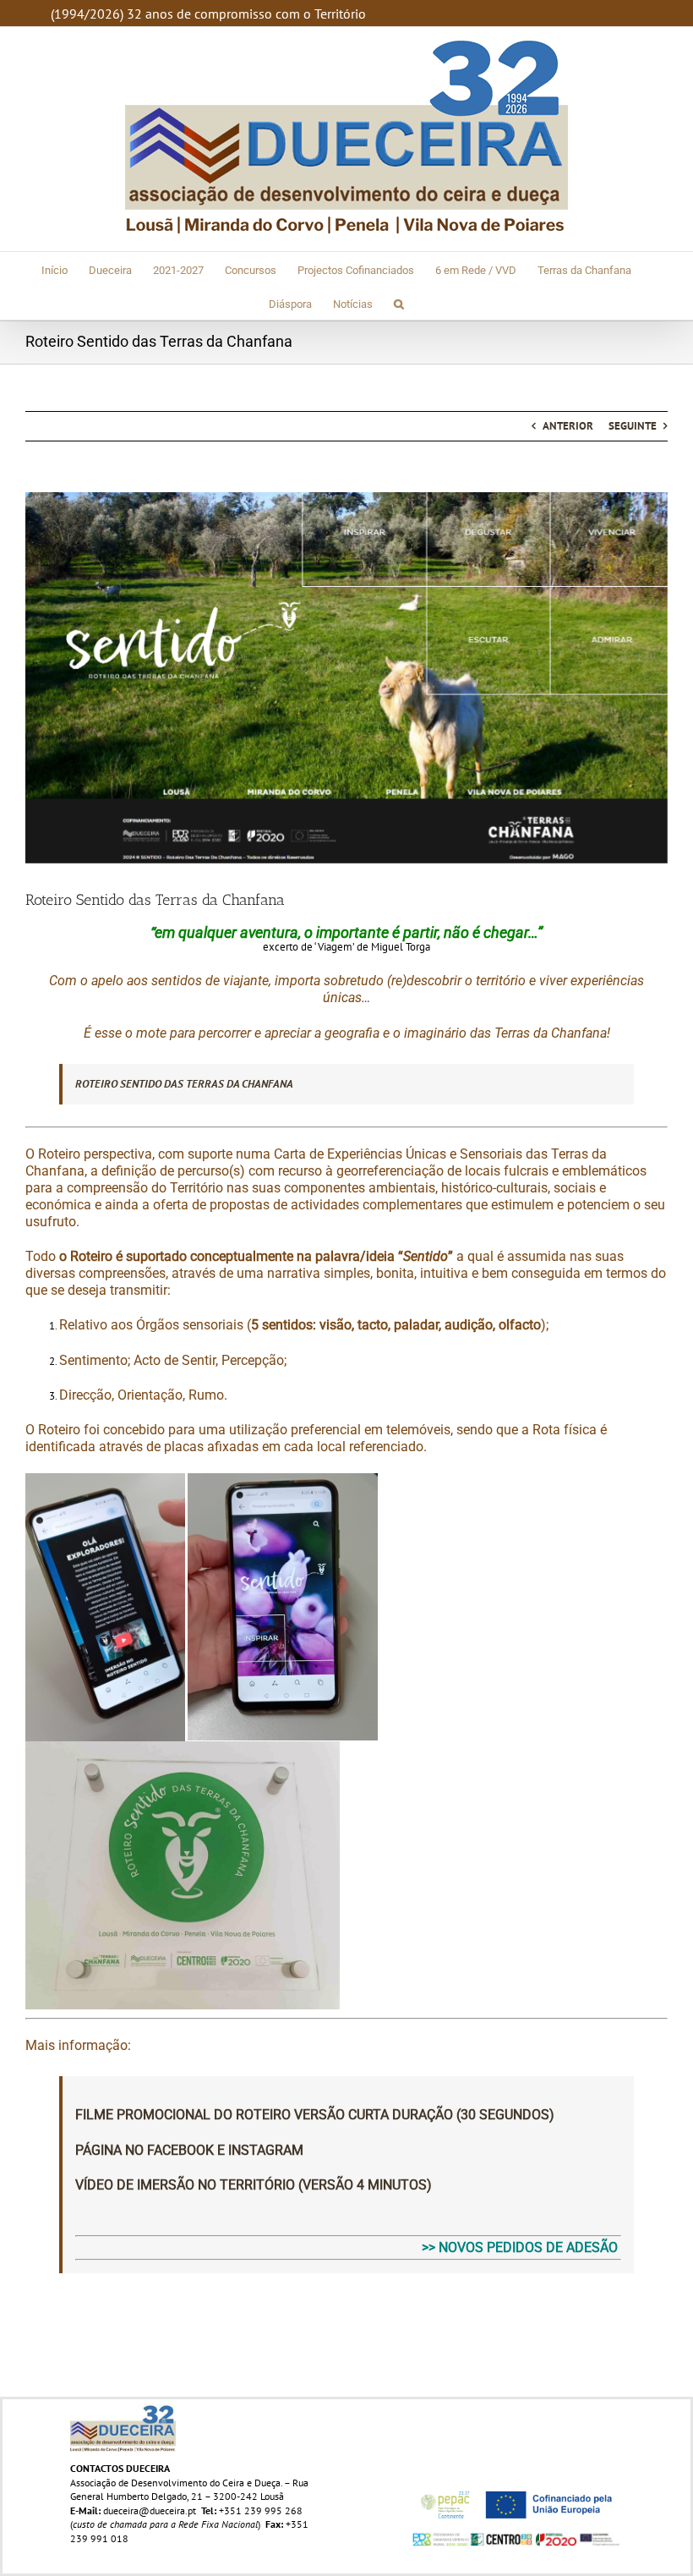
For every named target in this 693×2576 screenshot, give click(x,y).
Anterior (568, 426)
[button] (399, 303)
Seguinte (633, 426)
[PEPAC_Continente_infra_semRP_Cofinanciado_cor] (516, 2488)
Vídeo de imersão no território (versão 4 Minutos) (254, 2185)
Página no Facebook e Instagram (189, 2150)
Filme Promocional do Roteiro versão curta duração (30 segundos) (316, 2115)
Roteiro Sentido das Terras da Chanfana (184, 1084)
